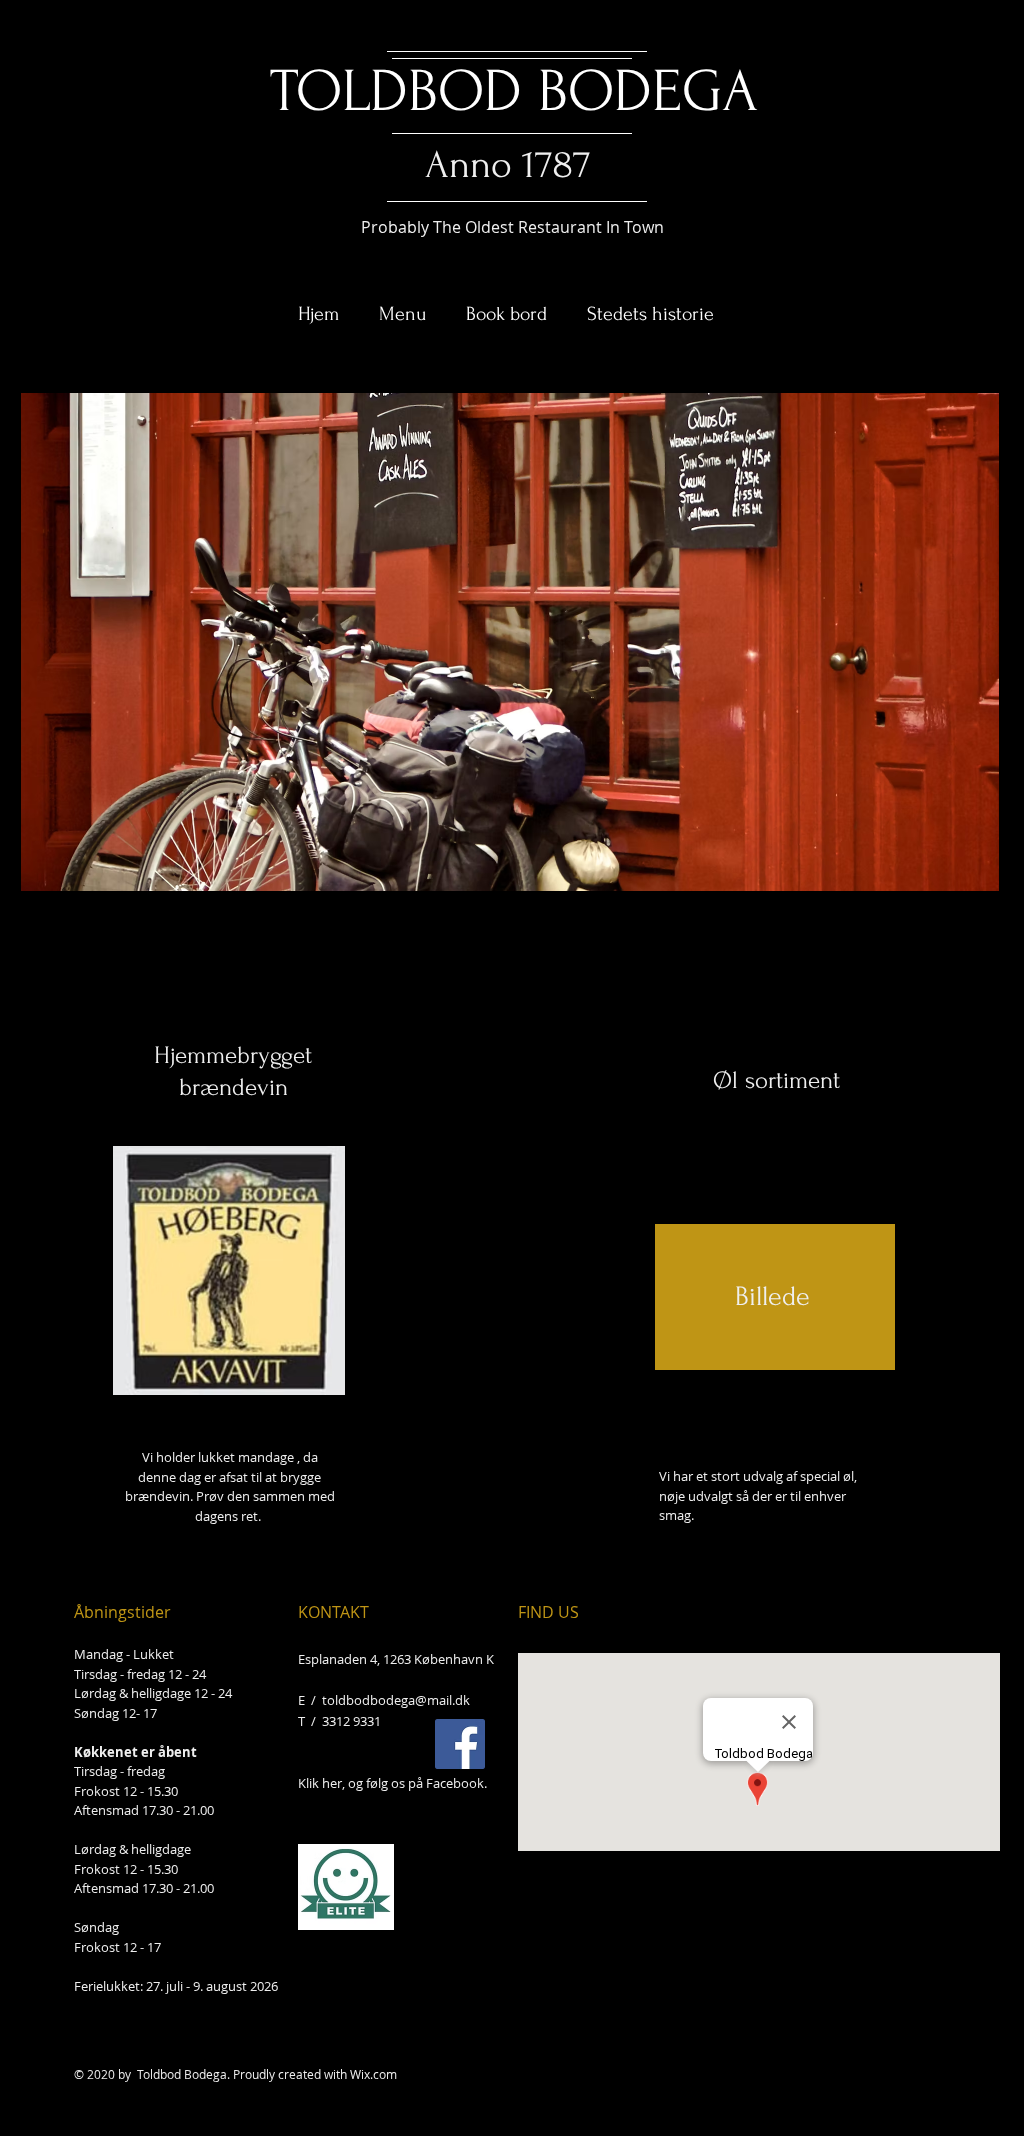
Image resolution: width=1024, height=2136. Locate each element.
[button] (510, 642)
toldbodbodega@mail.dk (396, 1700)
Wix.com (373, 2074)
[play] (957, 873)
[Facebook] (460, 1744)
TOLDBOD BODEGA (514, 91)
